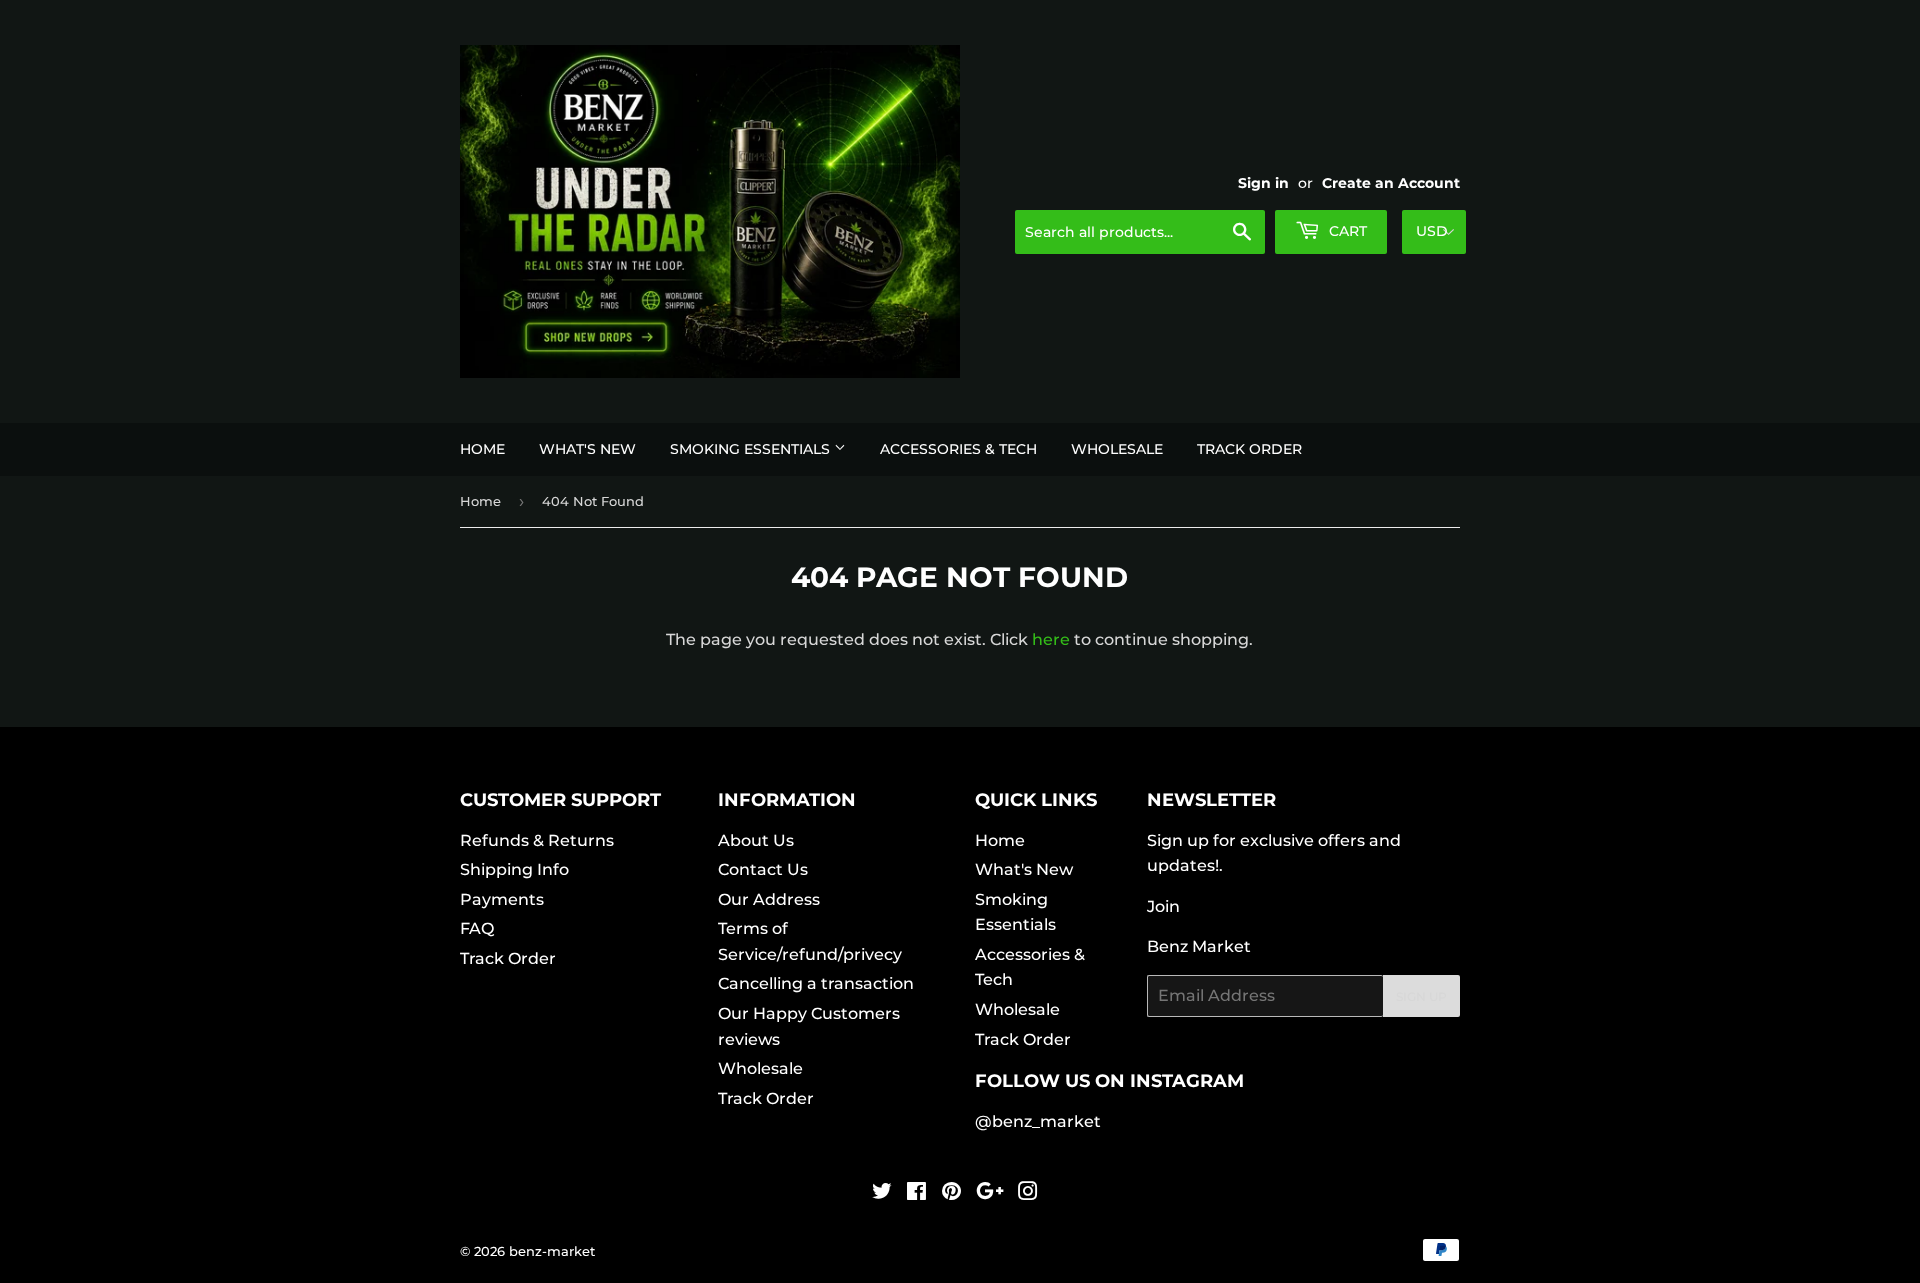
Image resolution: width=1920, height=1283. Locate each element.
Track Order (1249, 449)
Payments (502, 899)
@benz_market (1038, 1121)
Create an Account (1391, 183)
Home (482, 449)
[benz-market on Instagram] (1028, 1193)
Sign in (1263, 183)
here (1051, 639)
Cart (1346, 231)
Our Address (769, 899)
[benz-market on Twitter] (882, 1193)
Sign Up (1421, 996)
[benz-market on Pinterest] (951, 1193)
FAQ (477, 928)
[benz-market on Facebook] (916, 1193)
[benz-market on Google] (990, 1193)
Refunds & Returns (537, 840)
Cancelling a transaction (816, 983)
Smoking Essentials (752, 449)
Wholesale (1117, 449)
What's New (587, 449)
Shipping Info (514, 869)
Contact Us (763, 869)
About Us (756, 840)
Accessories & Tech (958, 449)
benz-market (552, 1251)
